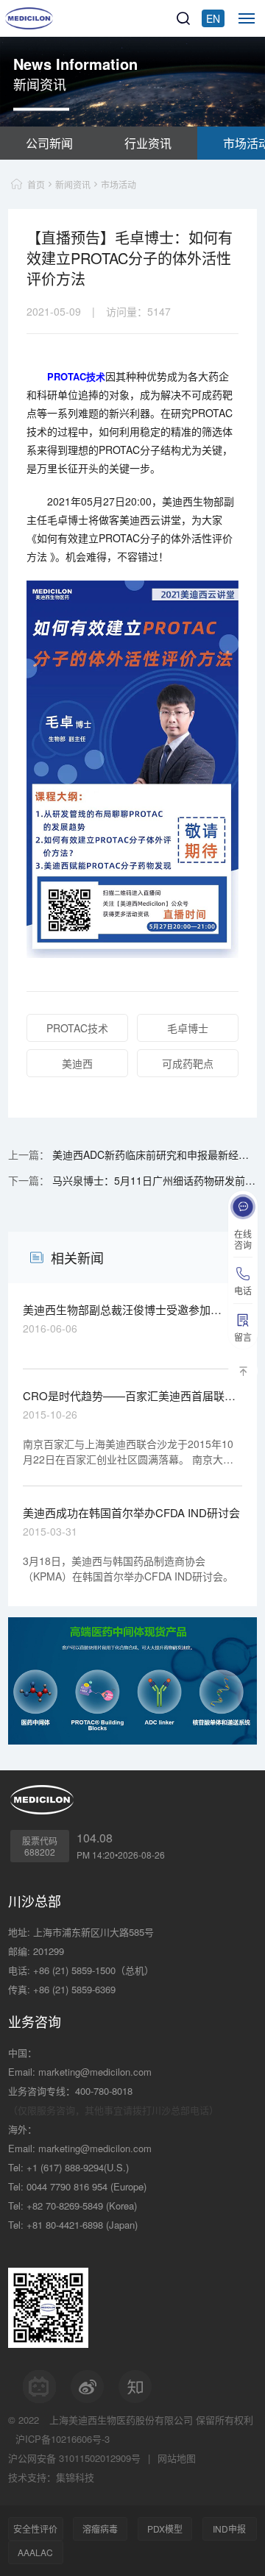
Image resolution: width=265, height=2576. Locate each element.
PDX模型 (165, 2529)
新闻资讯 (73, 184)
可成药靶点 (188, 1063)
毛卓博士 (188, 1028)
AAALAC (35, 2552)
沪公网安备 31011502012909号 (74, 2458)
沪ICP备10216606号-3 (63, 2439)
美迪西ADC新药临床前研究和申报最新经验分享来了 (153, 1154)
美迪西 (77, 1063)
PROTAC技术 (76, 376)
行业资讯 (148, 143)
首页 (36, 184)
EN (213, 18)
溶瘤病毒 (100, 2529)
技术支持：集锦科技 (51, 2477)
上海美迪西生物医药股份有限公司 (121, 2420)
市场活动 (119, 184)
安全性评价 (35, 2529)
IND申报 (229, 2529)
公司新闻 (49, 143)
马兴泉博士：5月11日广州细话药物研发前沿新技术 (153, 1180)
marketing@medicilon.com (95, 2072)
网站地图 (177, 2458)
